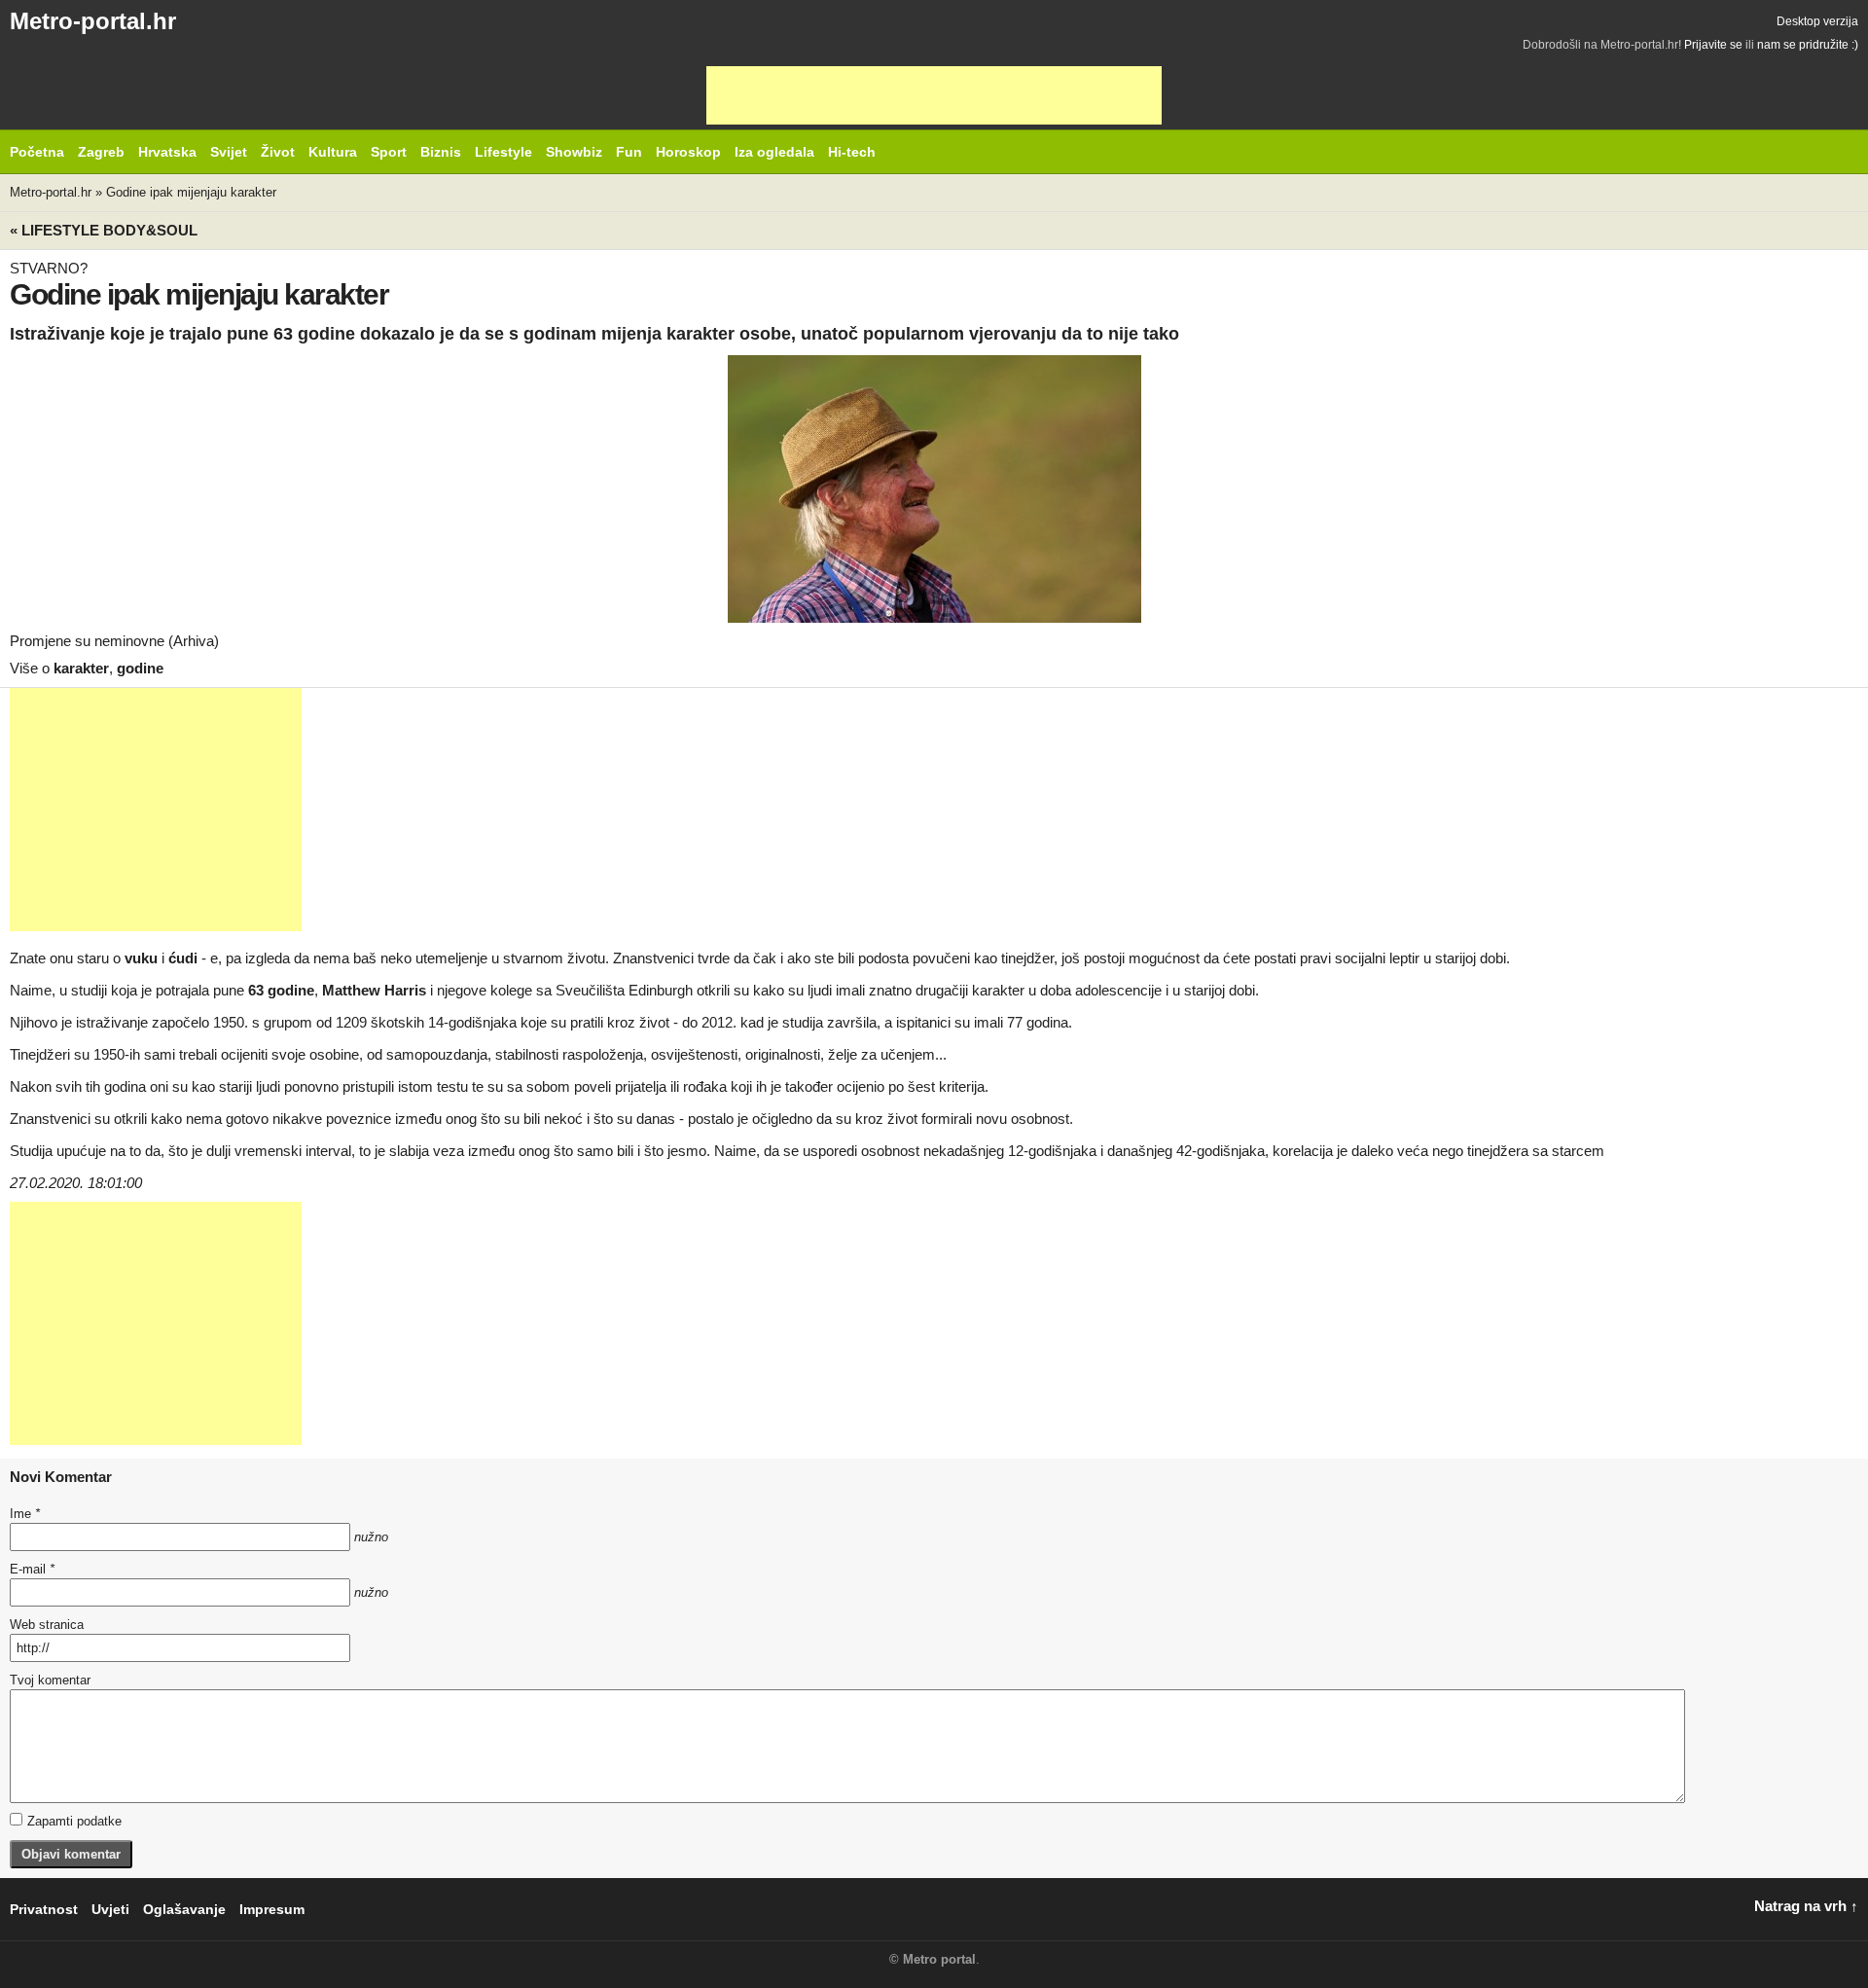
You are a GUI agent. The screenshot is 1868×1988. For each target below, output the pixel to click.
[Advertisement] (934, 95)
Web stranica (47, 1625)
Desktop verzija (1817, 21)
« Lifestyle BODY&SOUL (104, 230)
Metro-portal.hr (93, 21)
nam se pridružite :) (1808, 45)
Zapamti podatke (74, 1821)
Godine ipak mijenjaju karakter (191, 192)
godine (140, 668)
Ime (25, 1514)
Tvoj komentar (50, 1680)
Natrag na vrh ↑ (1806, 1906)
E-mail (32, 1569)
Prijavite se (1713, 45)
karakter (81, 668)
